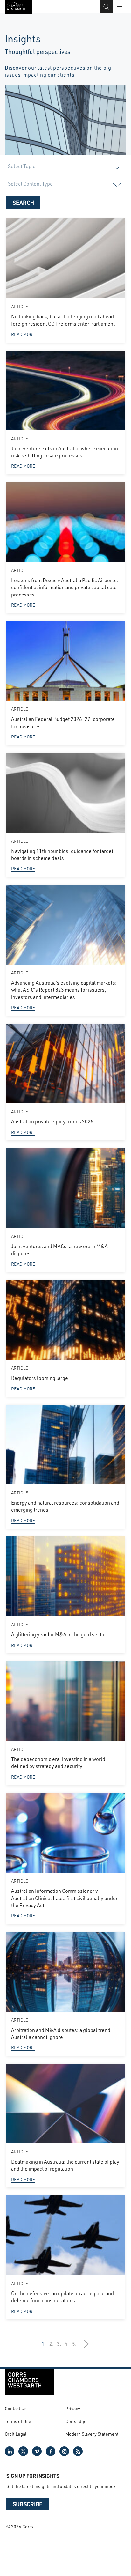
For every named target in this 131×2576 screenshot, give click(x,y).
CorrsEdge (76, 2421)
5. (74, 2344)
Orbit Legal (16, 2434)
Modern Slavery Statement (92, 2434)
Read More (23, 334)
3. (59, 2344)
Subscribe (28, 2504)
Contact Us (16, 2408)
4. (67, 2344)
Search (23, 203)
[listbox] (65, 167)
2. (52, 2344)
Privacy (73, 2408)
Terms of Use (18, 2421)
